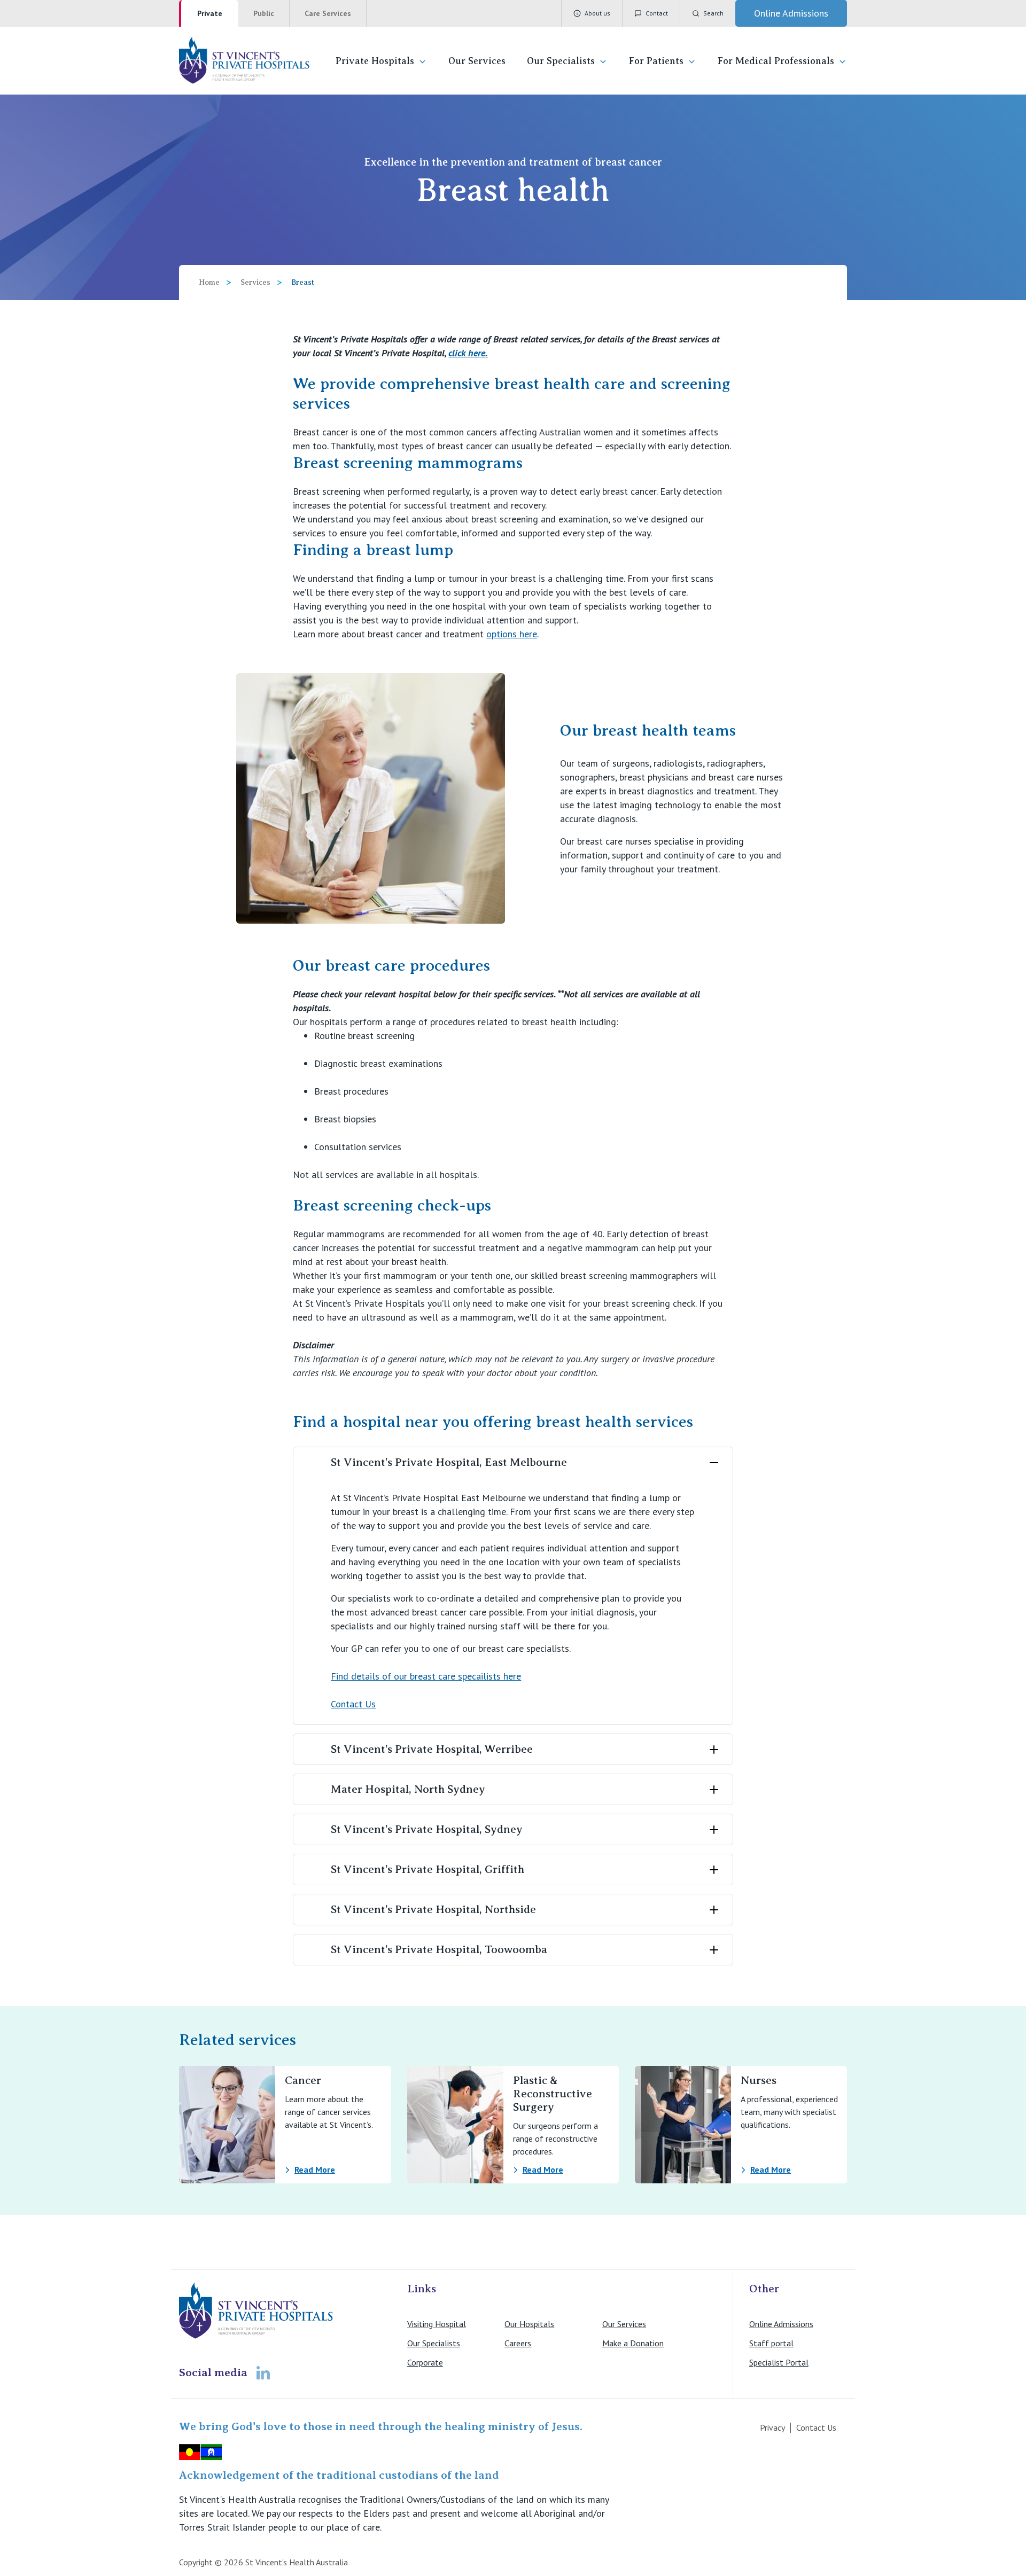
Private (210, 13)
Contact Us (353, 1704)
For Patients (656, 61)
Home (209, 282)
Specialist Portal (779, 2362)
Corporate (425, 2362)
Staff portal (771, 2343)
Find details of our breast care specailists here (426, 1676)
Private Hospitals (375, 61)
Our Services (477, 61)
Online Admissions (781, 2324)
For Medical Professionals (776, 61)
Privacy (772, 2427)
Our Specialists (561, 61)
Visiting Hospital (437, 2324)
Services (255, 282)
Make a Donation (633, 2343)
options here (512, 634)
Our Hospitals (529, 2324)
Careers (518, 2343)
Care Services (328, 13)
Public (264, 13)
